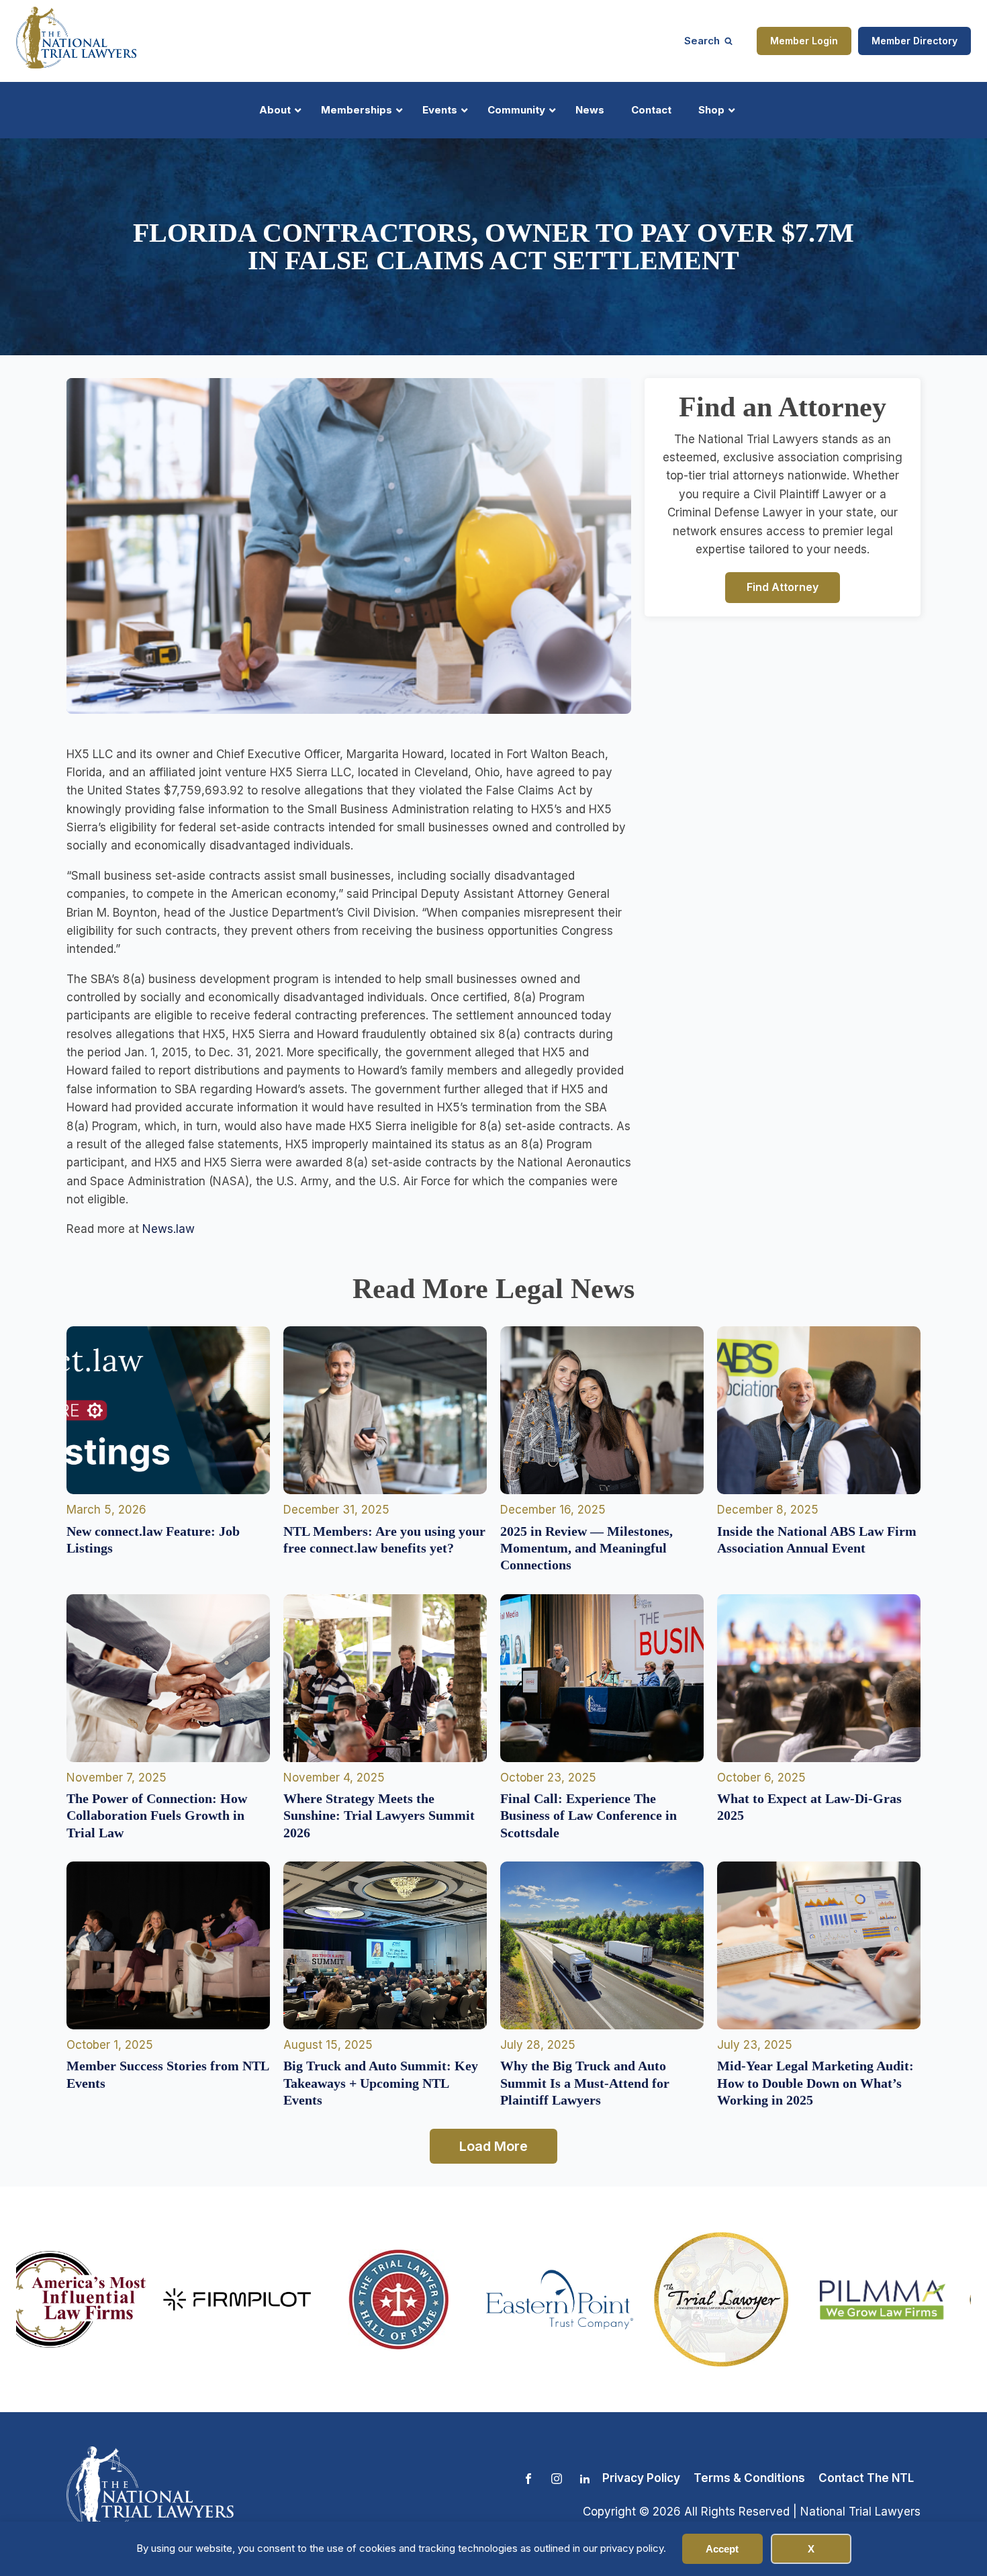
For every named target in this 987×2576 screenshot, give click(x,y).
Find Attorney (783, 587)
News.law (169, 1229)
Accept (722, 2549)
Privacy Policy (641, 2478)
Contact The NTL (866, 2478)
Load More (493, 2146)
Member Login (804, 41)
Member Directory (914, 41)
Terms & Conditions (749, 2478)
